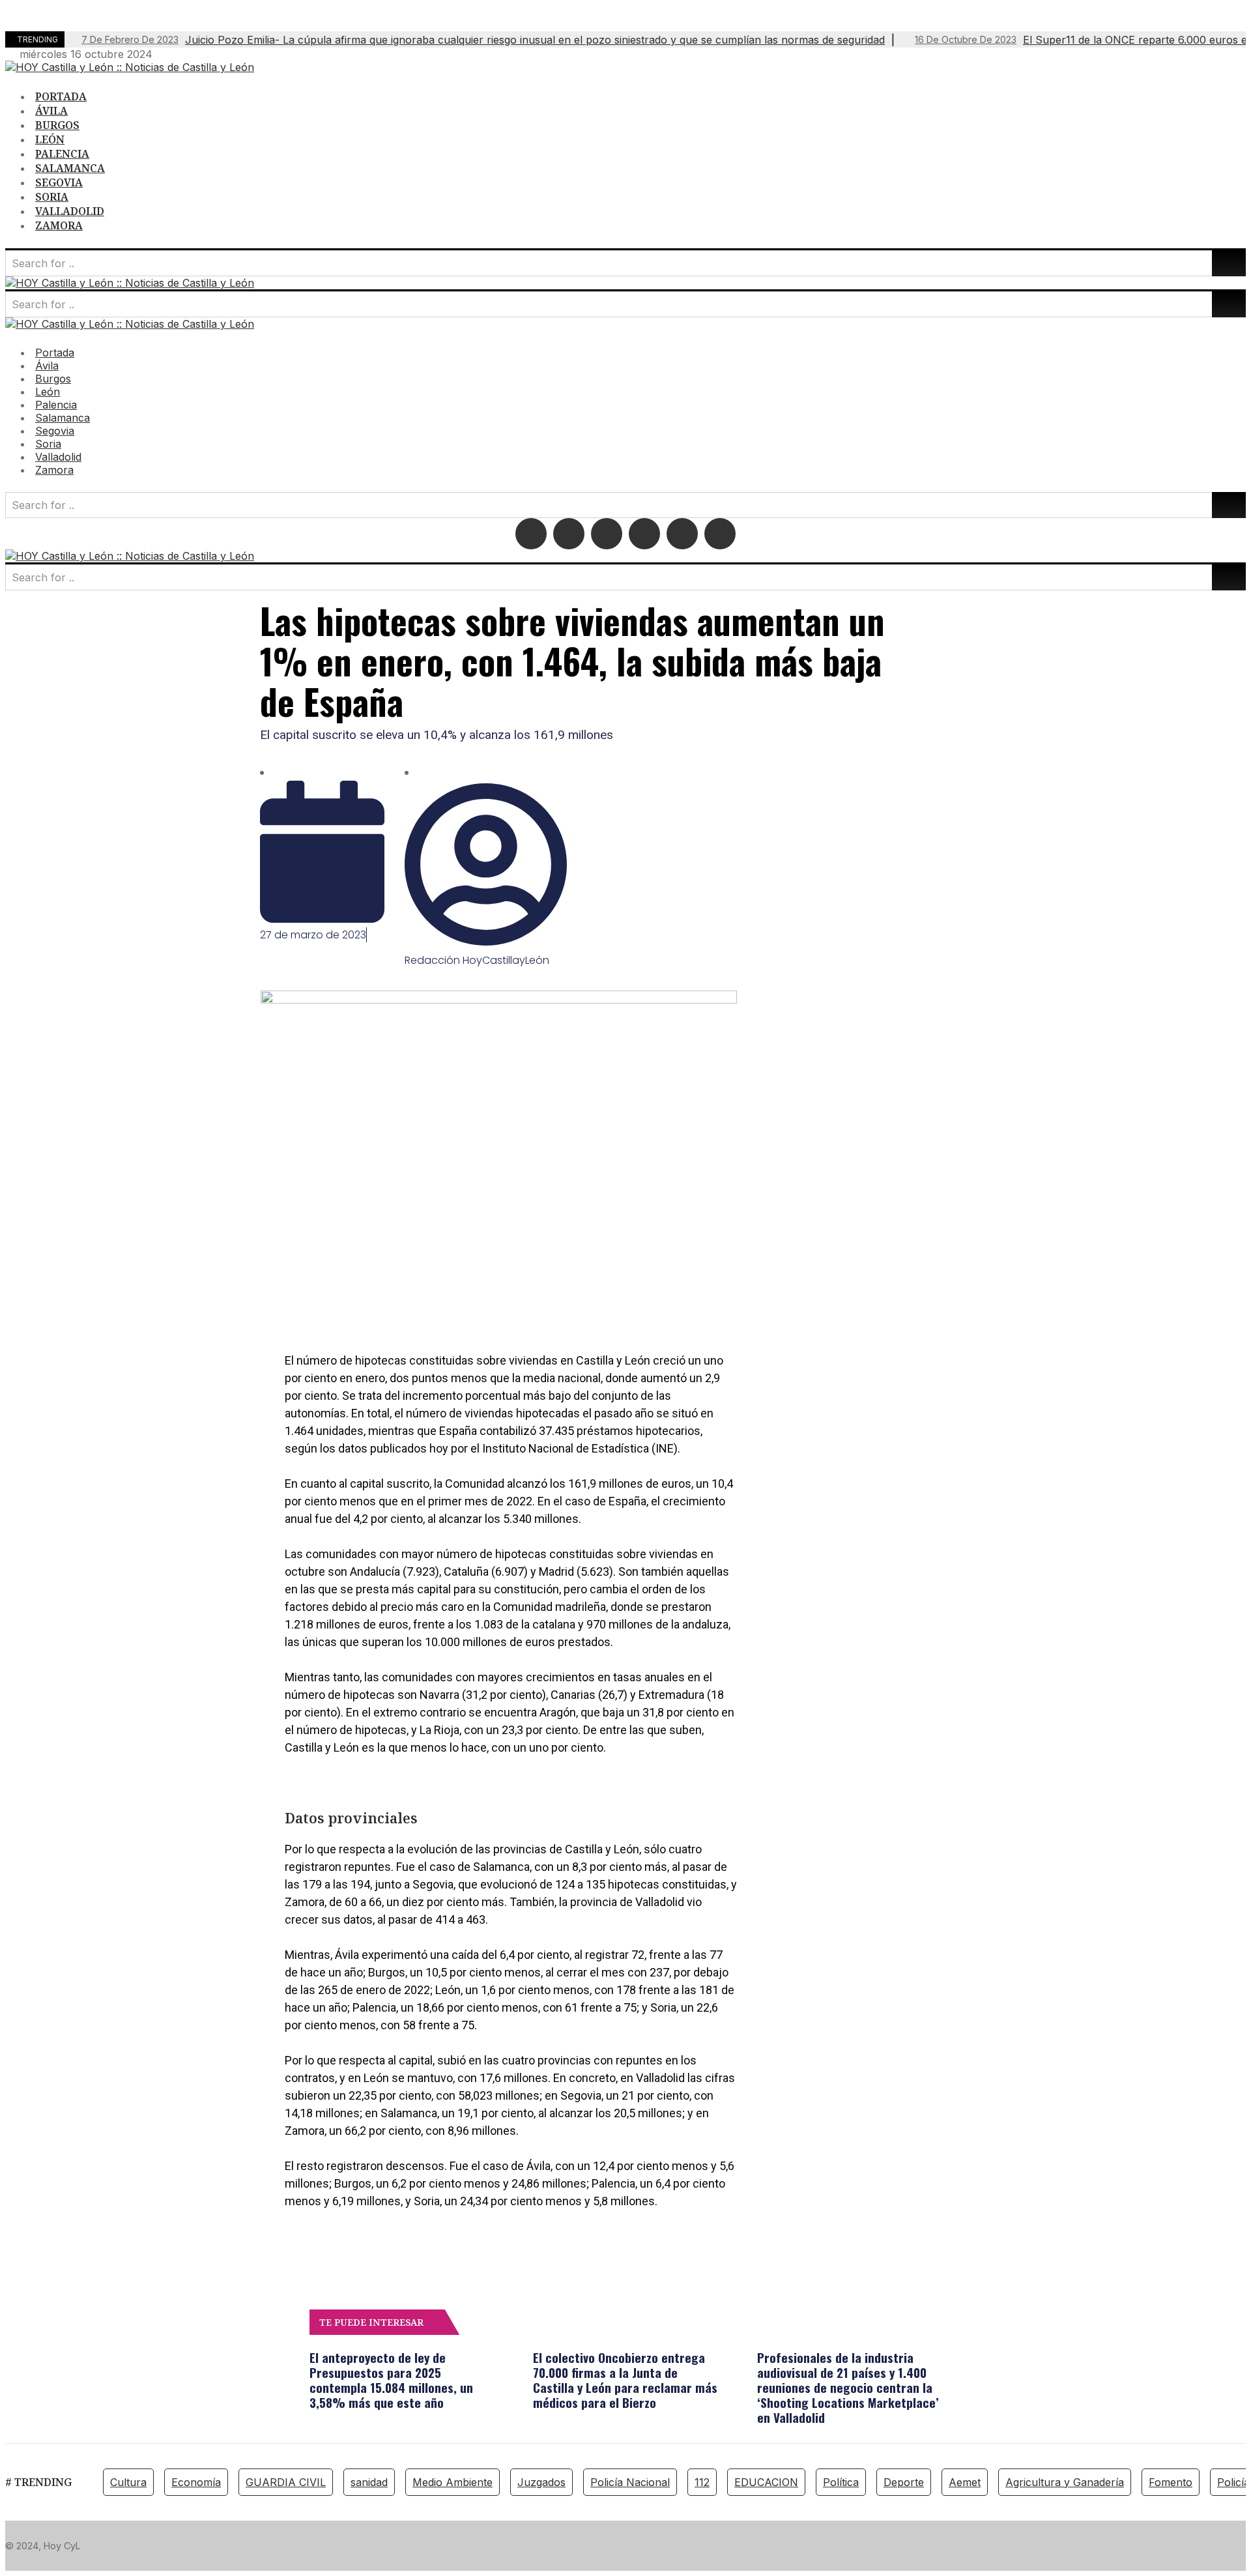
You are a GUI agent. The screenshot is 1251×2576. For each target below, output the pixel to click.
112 (702, 2482)
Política (841, 2482)
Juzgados (541, 2482)
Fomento (1171, 2482)
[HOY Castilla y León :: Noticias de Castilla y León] (130, 67)
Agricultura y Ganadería (1065, 2482)
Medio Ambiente (453, 2482)
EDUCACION (766, 2482)
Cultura (128, 2482)
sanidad (369, 2482)
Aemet (965, 2482)
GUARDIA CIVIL (286, 2482)
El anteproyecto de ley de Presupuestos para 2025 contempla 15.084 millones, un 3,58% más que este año (391, 2380)
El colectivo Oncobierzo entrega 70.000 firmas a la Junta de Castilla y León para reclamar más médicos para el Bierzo (625, 2380)
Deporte (904, 2482)
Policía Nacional (630, 2482)
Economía (196, 2482)
